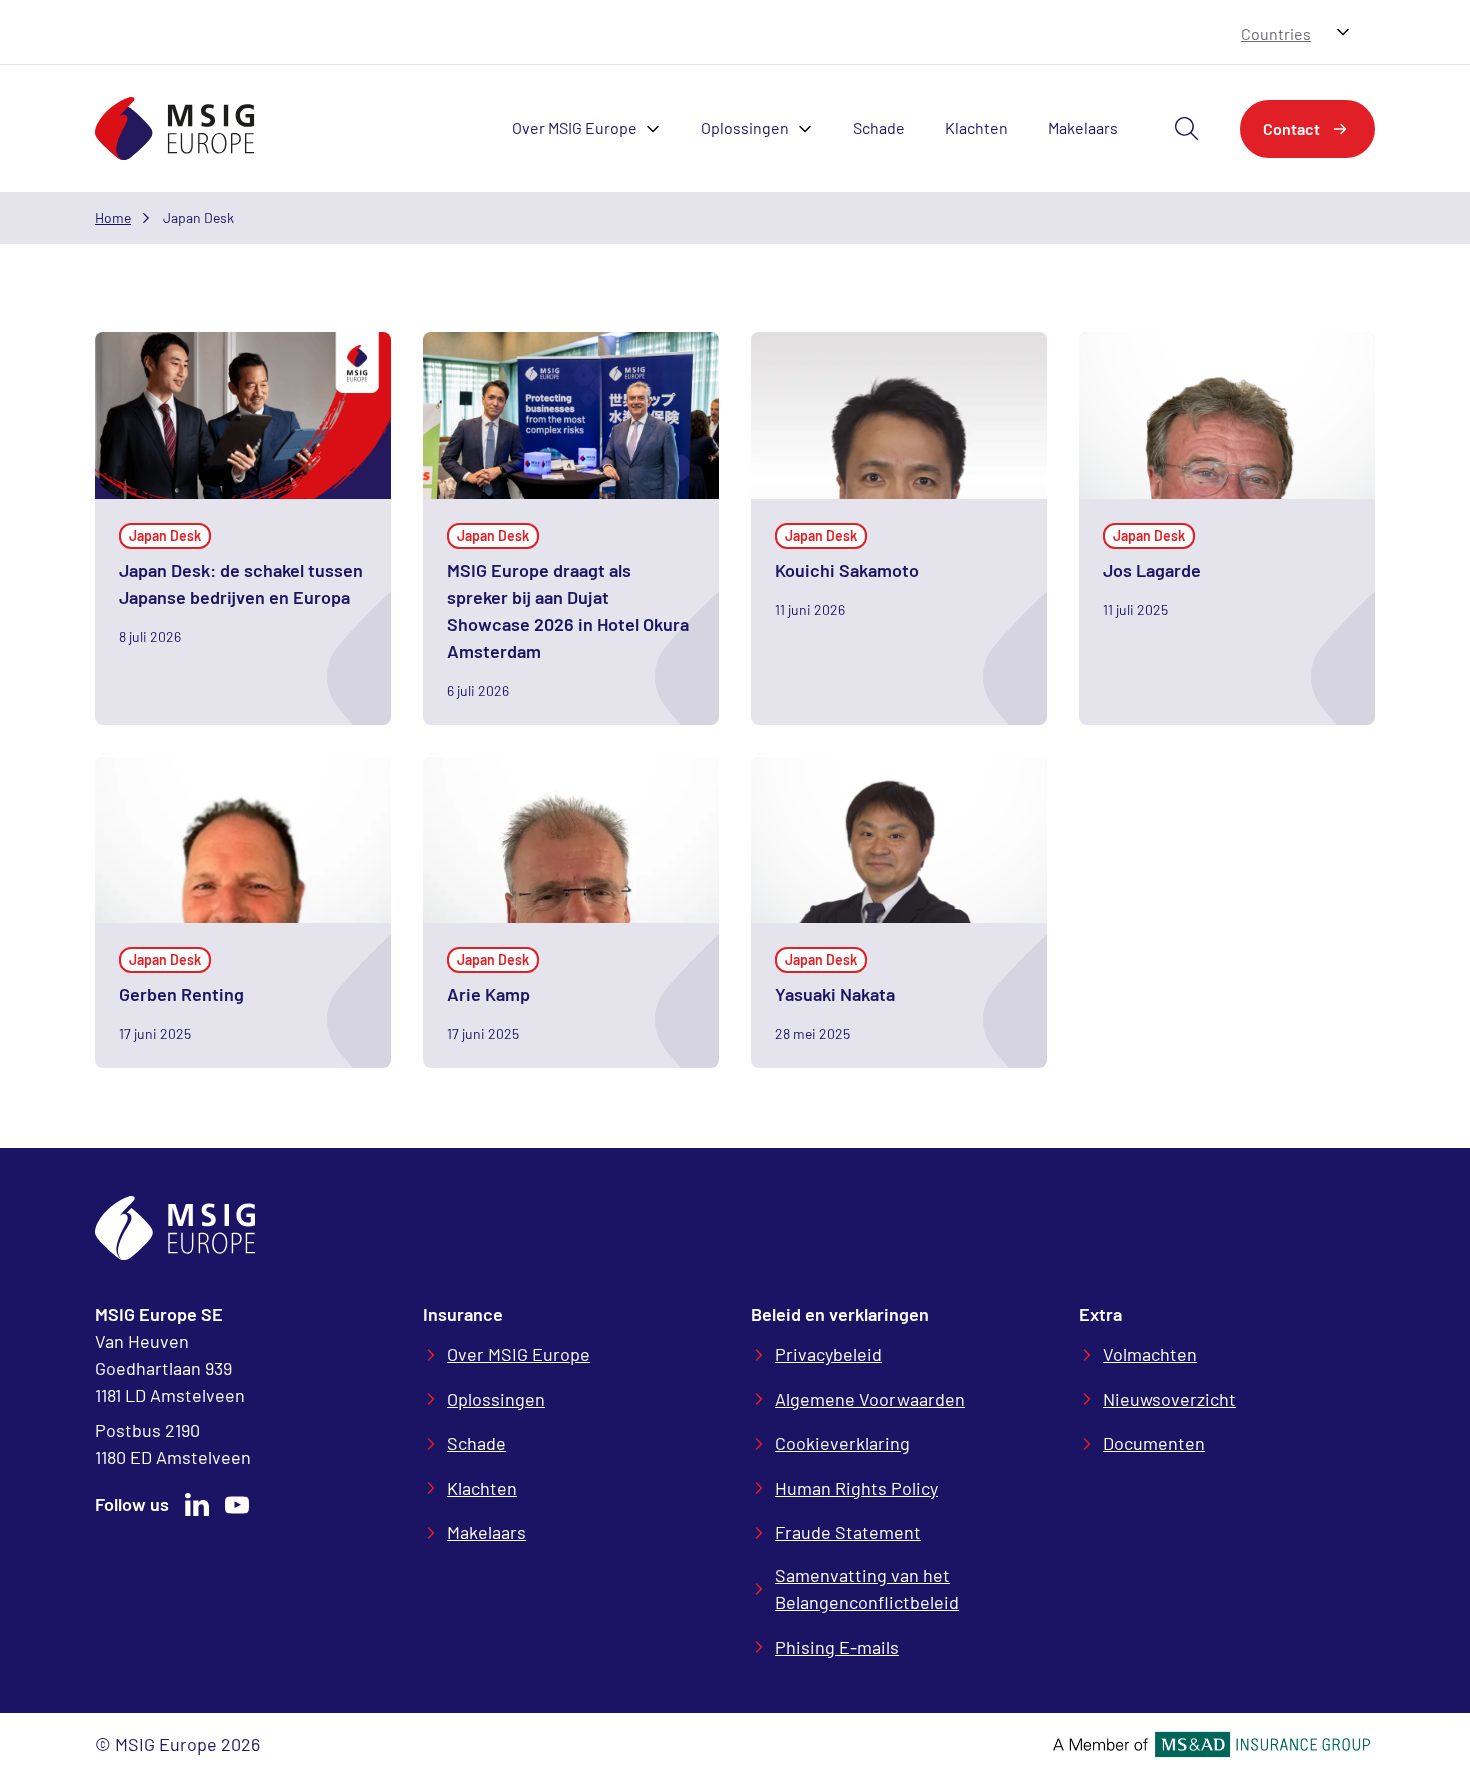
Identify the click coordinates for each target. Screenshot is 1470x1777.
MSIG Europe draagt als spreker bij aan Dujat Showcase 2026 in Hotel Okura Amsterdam (568, 610)
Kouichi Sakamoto (847, 570)
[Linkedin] (197, 1505)
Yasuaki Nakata (835, 994)
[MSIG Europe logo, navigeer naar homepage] (175, 128)
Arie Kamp (488, 994)
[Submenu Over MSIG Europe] (659, 129)
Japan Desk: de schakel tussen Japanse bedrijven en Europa (241, 583)
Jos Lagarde (1152, 570)
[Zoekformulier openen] (1187, 129)
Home (113, 217)
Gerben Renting (181, 994)
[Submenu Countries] (1343, 32)
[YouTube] (237, 1505)
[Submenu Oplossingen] (811, 129)
